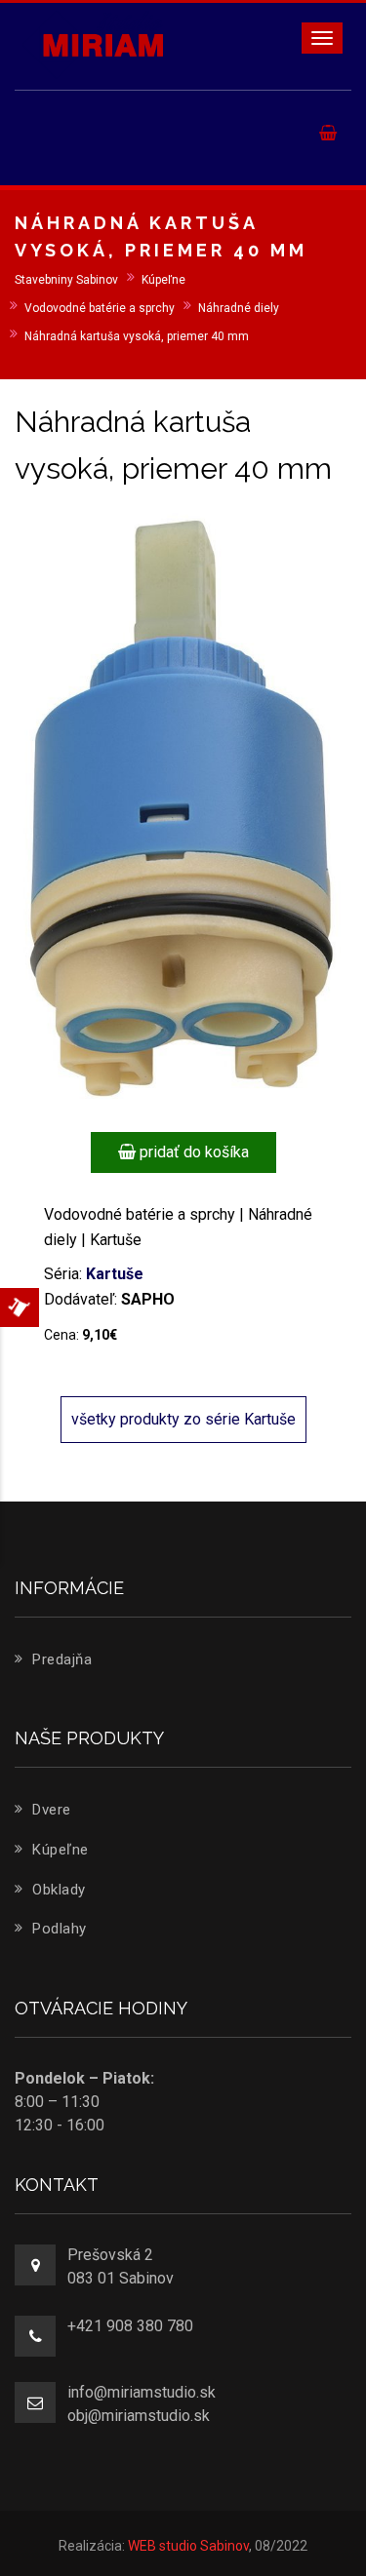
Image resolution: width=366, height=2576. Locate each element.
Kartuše (115, 1274)
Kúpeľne (59, 1850)
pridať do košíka (192, 1152)
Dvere (50, 1810)
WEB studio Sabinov (188, 2546)
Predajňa (60, 1659)
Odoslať (197, 315)
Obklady (57, 1890)
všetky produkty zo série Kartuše (183, 1419)
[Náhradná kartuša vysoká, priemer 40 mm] (183, 806)
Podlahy (58, 1929)
